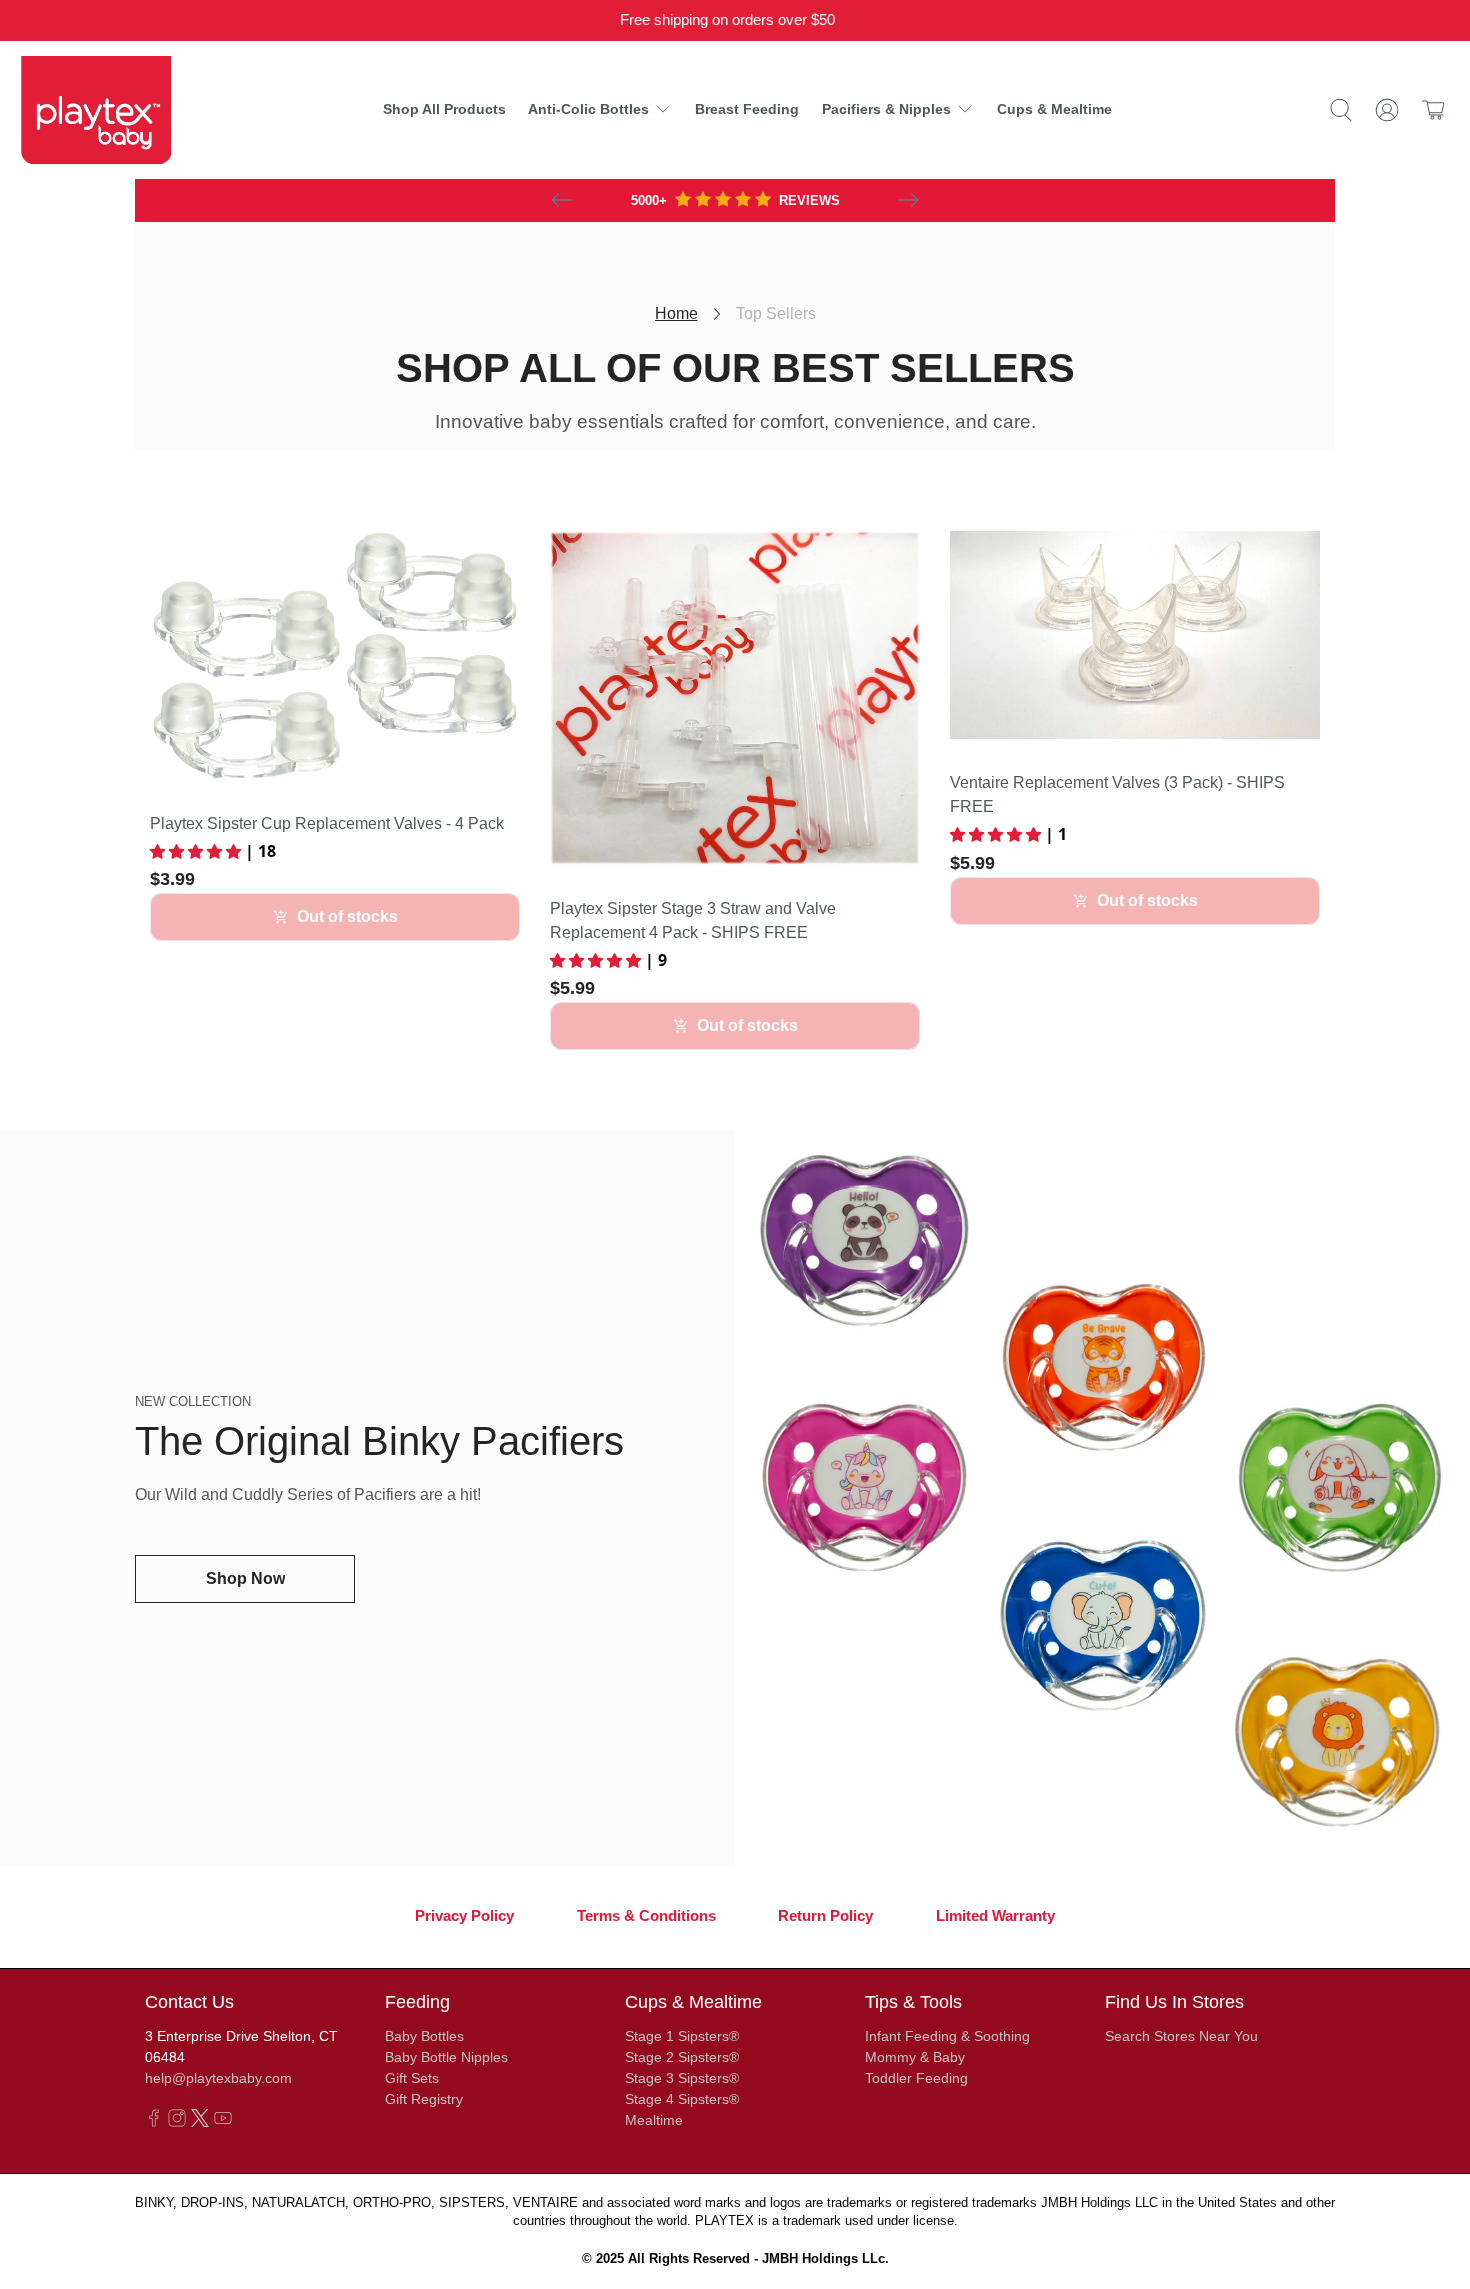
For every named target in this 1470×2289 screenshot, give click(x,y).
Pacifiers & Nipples (886, 109)
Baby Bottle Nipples (446, 2057)
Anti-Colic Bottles (588, 109)
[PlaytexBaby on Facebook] (154, 2122)
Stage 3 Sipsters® (682, 2078)
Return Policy (825, 1915)
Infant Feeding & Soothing (947, 2036)
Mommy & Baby (915, 2057)
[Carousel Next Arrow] (908, 200)
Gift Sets (412, 2078)
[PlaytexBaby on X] (200, 2122)
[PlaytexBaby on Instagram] (177, 2122)
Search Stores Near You (1181, 2036)
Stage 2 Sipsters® (682, 2057)
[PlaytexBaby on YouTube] (223, 2122)
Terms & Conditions (646, 1915)
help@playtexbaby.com (218, 2078)
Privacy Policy (464, 1915)
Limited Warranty (995, 1915)
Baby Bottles (424, 2036)
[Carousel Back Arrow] (562, 200)
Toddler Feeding (916, 2078)
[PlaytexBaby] (96, 109)
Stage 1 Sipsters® (682, 2036)
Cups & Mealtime (1054, 109)
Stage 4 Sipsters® (682, 2099)
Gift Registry (424, 2099)
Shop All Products (444, 109)
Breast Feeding (747, 109)
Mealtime (654, 2120)
